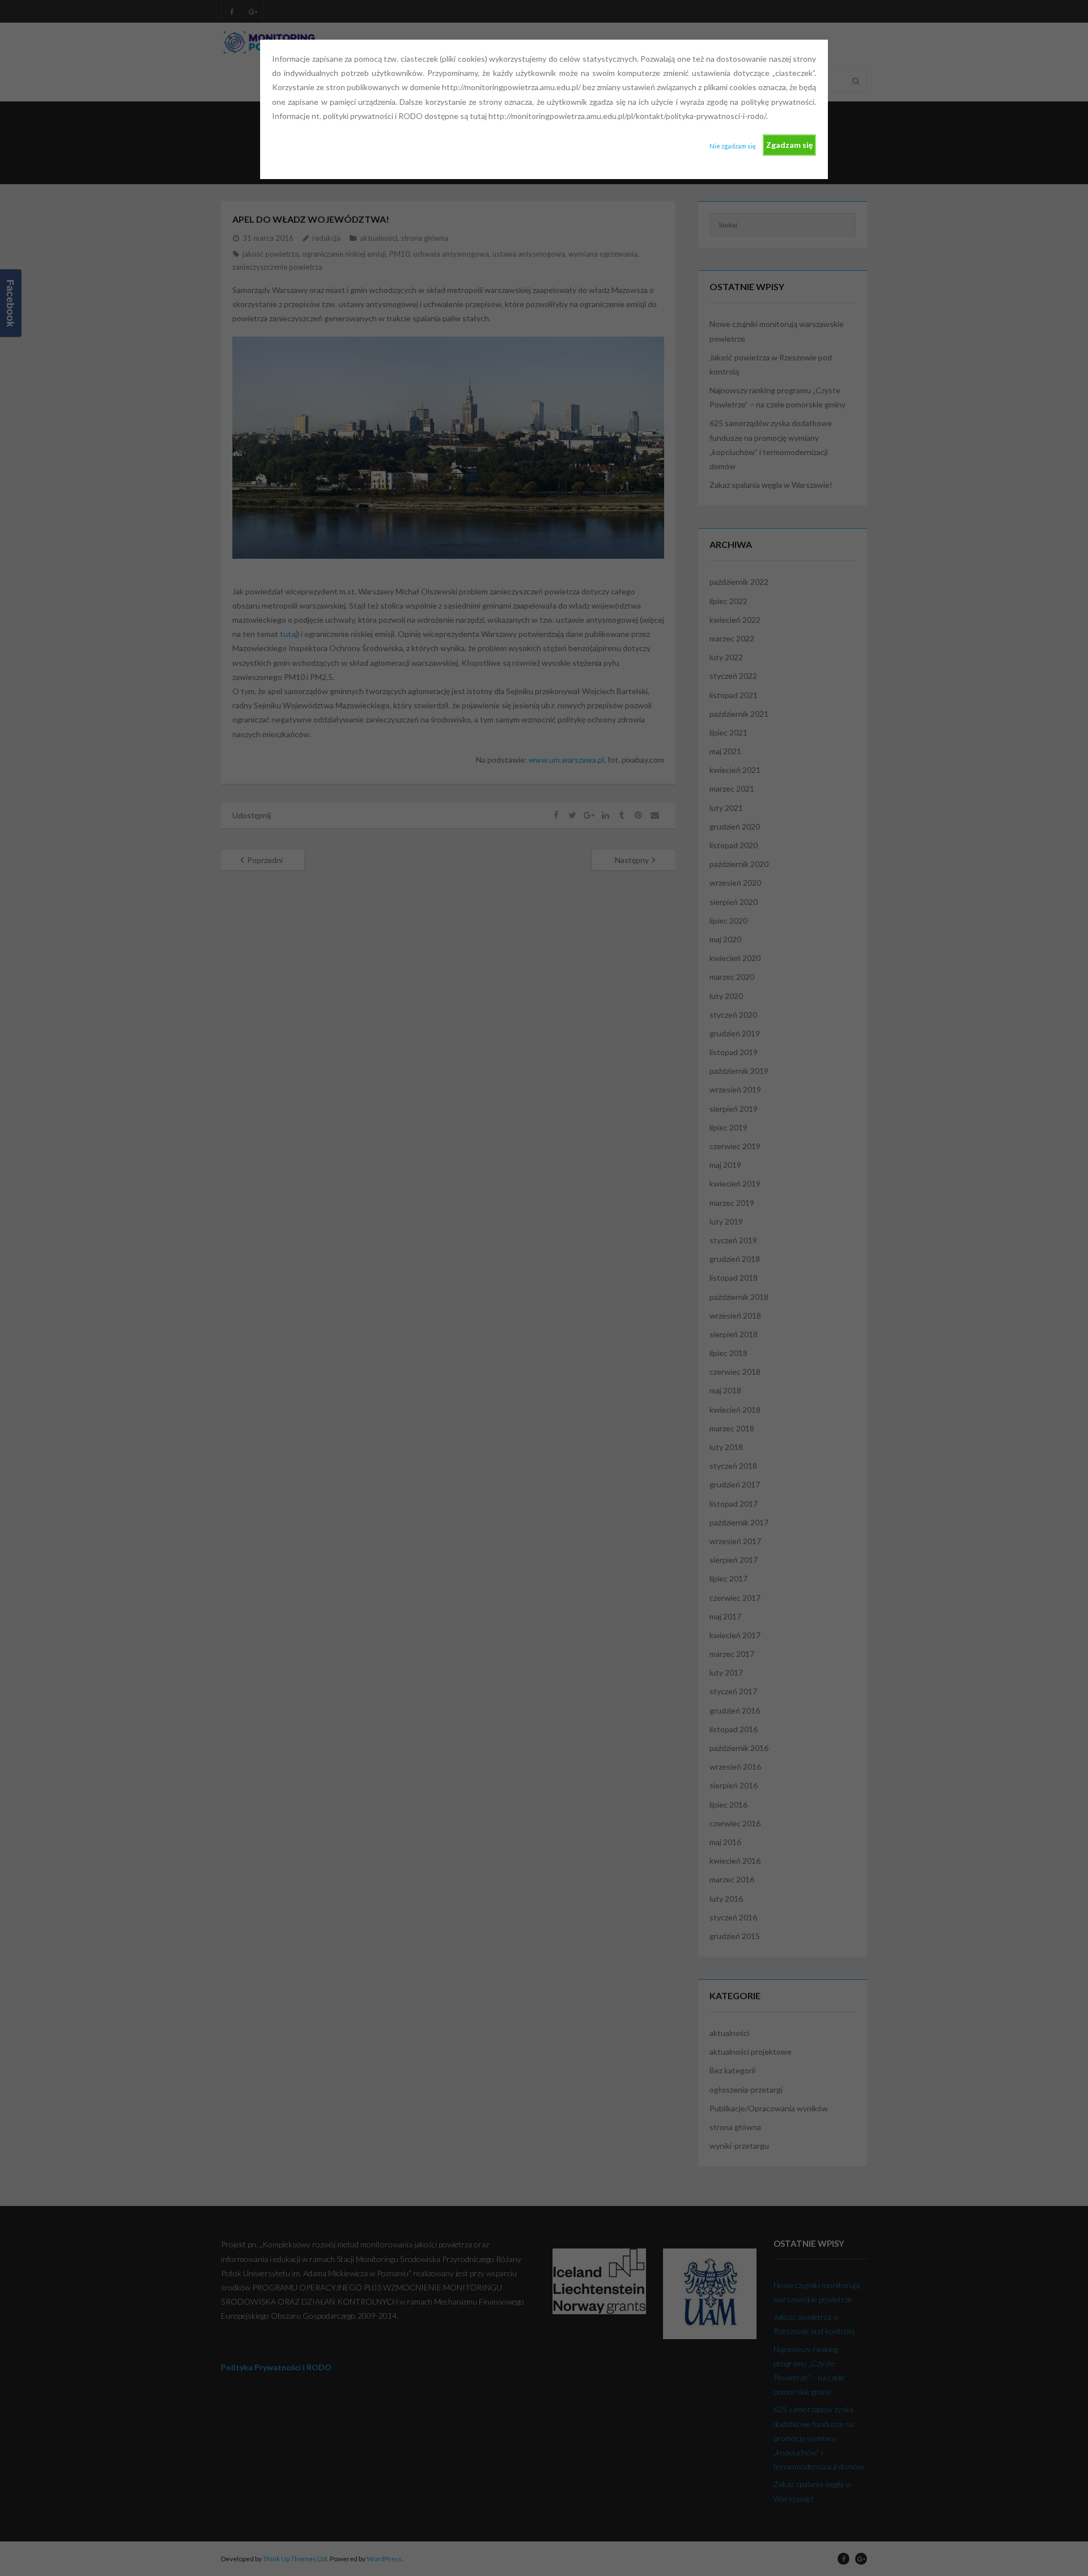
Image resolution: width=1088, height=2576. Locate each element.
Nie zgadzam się (733, 146)
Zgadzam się (789, 145)
